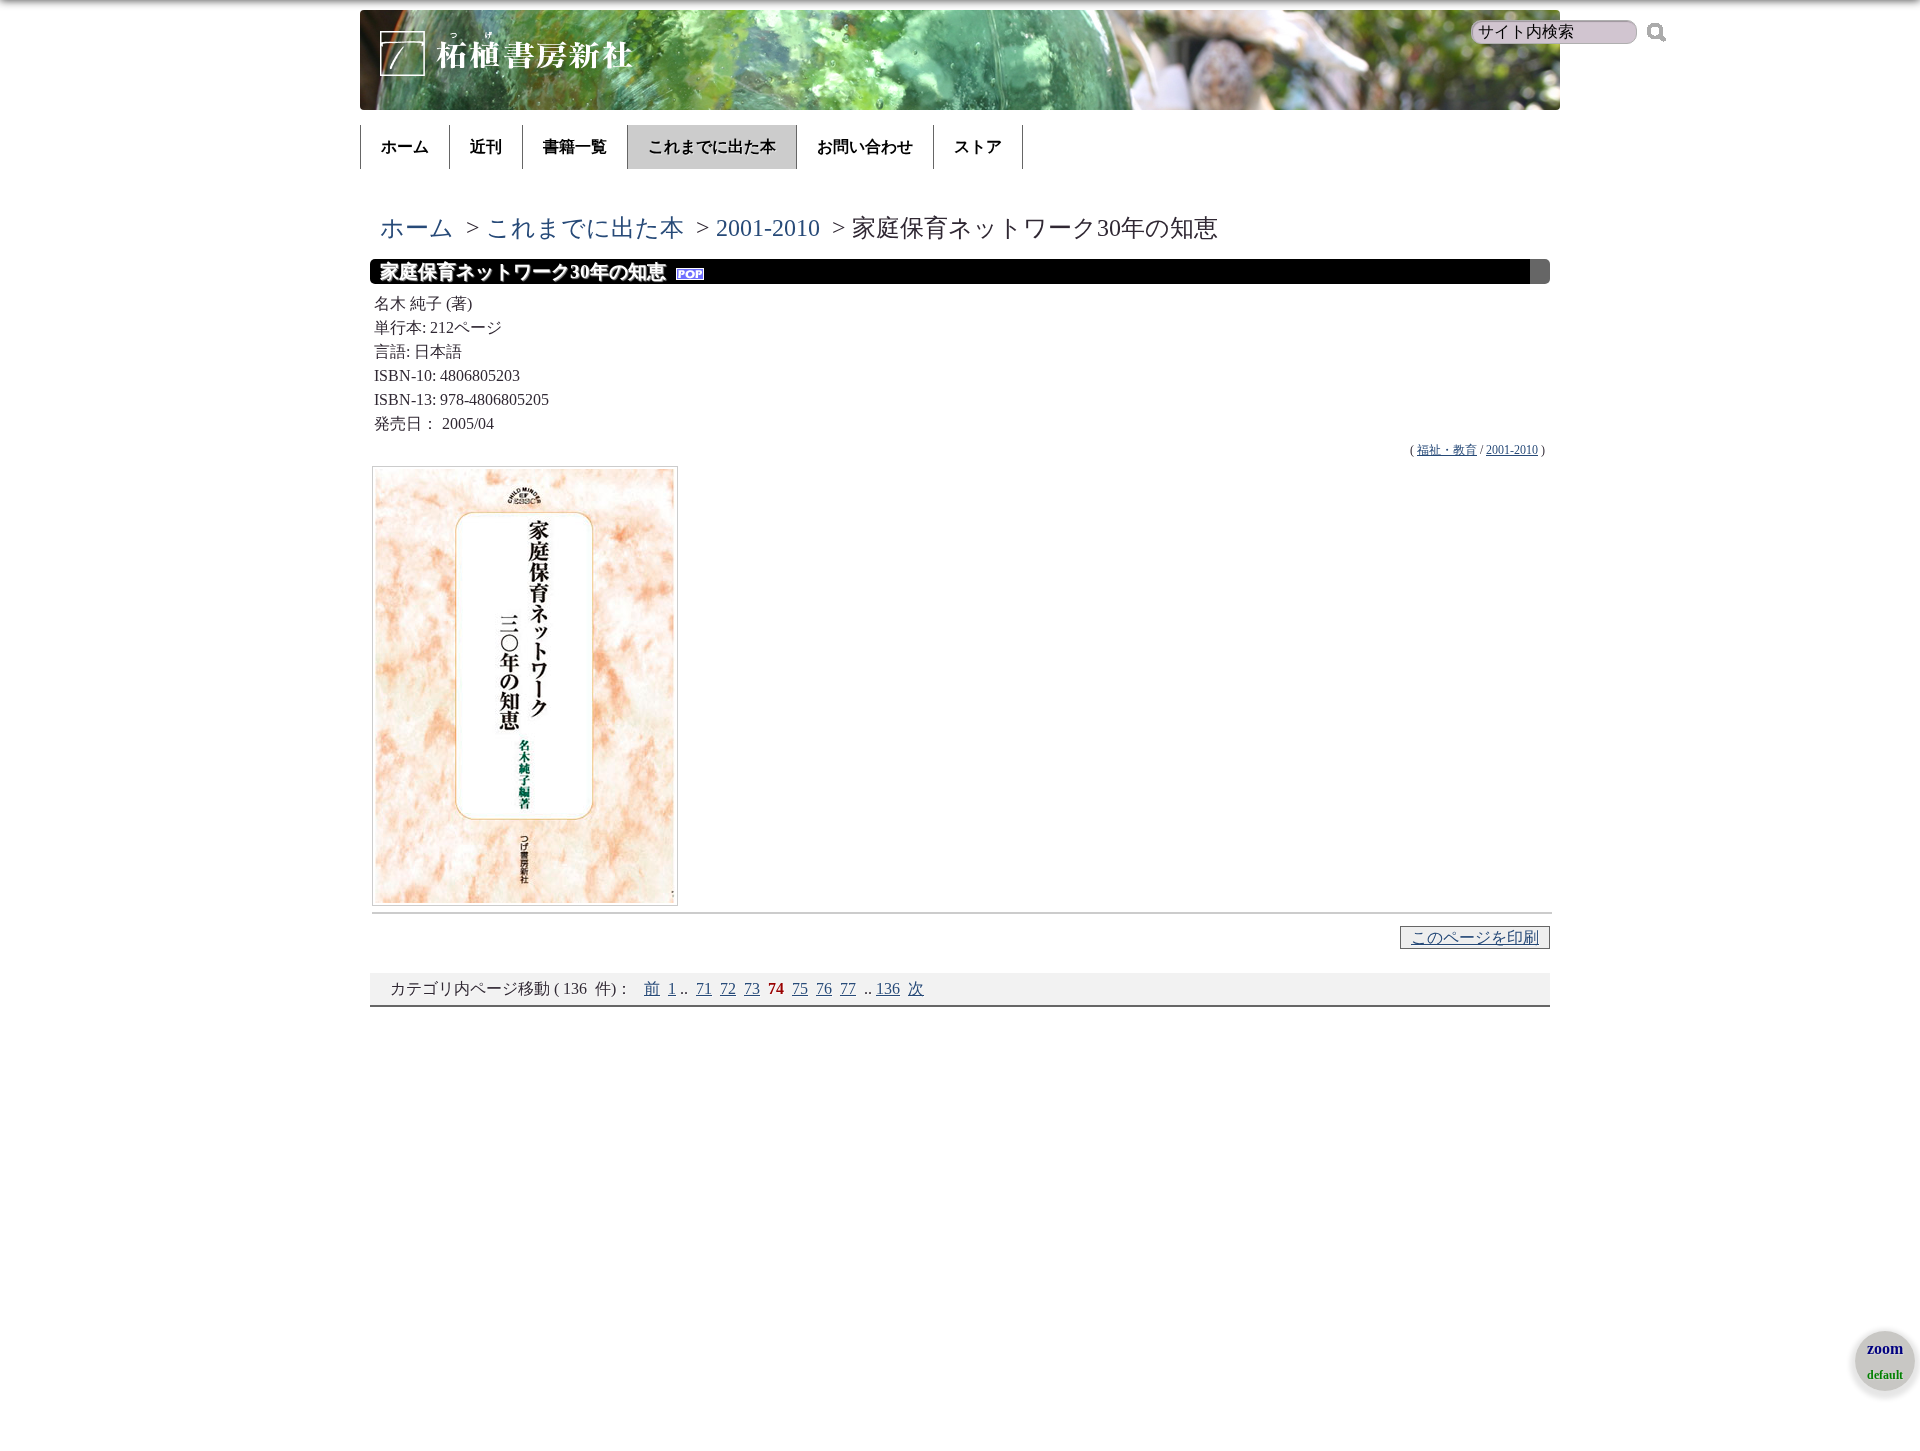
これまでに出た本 (712, 146)
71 (704, 988)
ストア (978, 146)
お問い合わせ (865, 146)
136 (888, 988)
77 (848, 988)
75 (800, 988)
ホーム (405, 146)
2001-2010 (768, 228)
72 (728, 988)
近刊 (486, 146)
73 (752, 988)
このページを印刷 (1475, 937)
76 (824, 988)
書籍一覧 (575, 146)
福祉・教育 (1447, 450)
